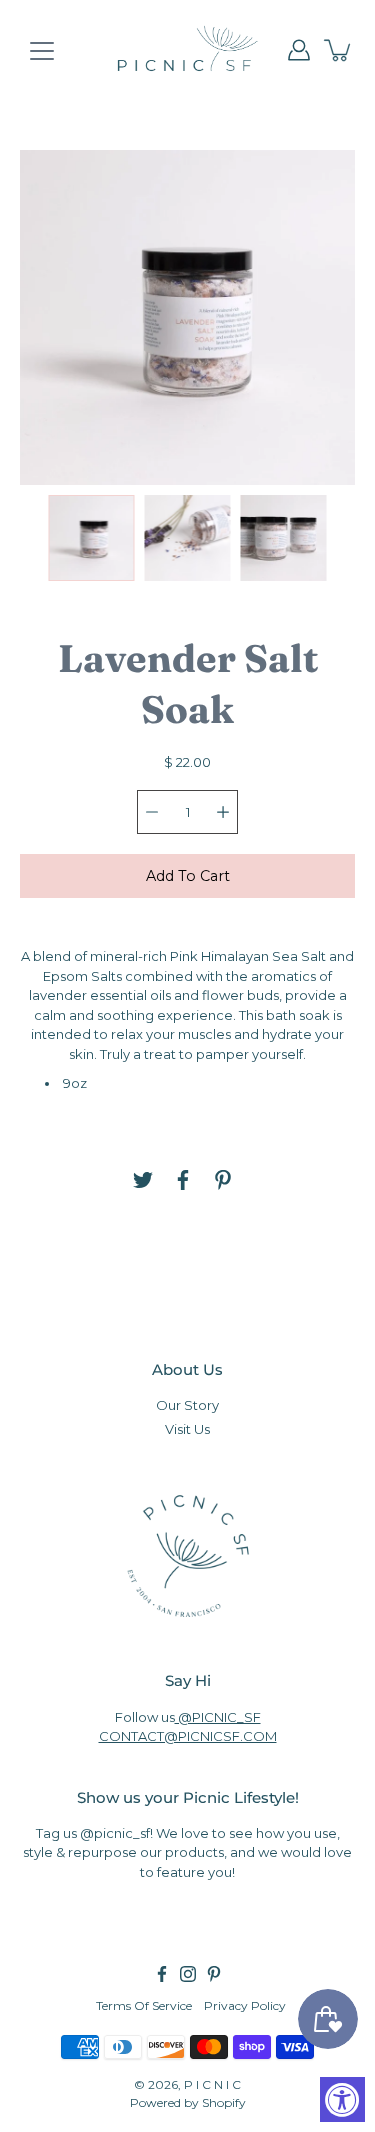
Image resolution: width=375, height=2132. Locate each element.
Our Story (187, 1405)
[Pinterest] (223, 1180)
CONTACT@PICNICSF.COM (188, 1736)
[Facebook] (183, 1180)
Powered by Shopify (188, 2102)
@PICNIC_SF (218, 1717)
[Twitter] (143, 1180)
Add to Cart (188, 876)
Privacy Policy (245, 2005)
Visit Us (187, 1429)
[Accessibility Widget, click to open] (342, 2099)
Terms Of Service (144, 2005)
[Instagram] (188, 1974)
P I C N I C (212, 2084)
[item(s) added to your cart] (339, 50)
